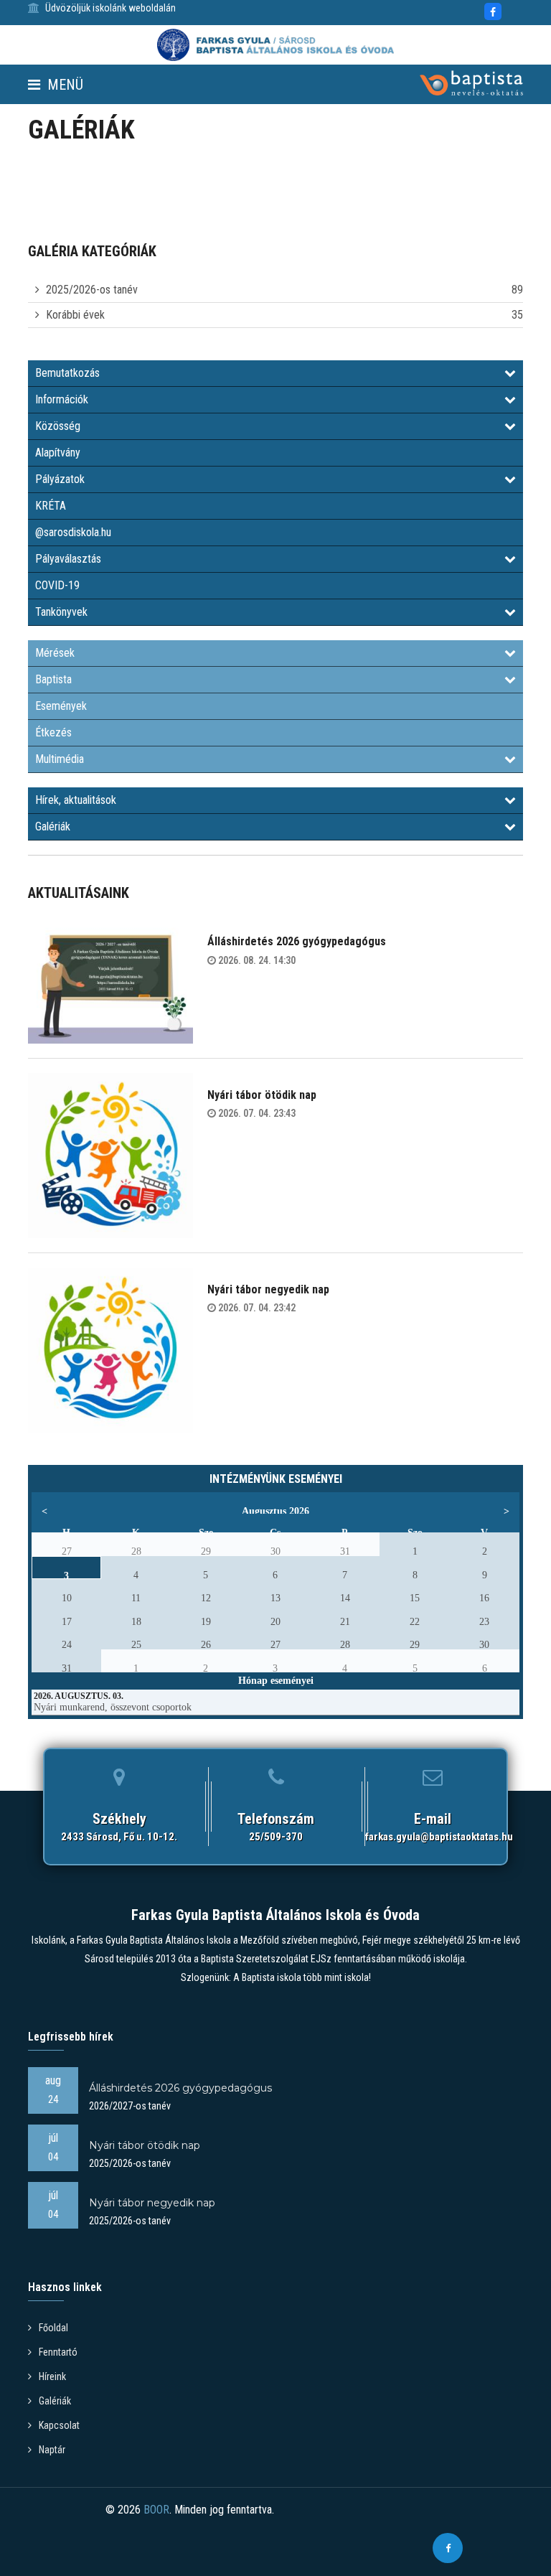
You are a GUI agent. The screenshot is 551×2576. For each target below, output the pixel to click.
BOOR (156, 2510)
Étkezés (53, 732)
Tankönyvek (61, 612)
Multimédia (60, 759)
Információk (62, 399)
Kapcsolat (59, 2425)
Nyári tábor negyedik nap (268, 1289)
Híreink (52, 2376)
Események (61, 706)
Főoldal (53, 2328)
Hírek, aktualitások (76, 800)
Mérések (55, 653)
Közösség (58, 426)
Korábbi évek (75, 315)
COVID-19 (57, 585)
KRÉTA (51, 506)
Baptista (53, 679)
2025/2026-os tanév (92, 290)
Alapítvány (58, 453)
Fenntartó (58, 2352)
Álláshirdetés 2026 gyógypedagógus (297, 941)
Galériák (53, 826)
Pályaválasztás (68, 559)
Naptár (52, 2450)
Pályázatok (60, 479)
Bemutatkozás (67, 373)
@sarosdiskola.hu (73, 532)
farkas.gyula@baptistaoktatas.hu (439, 1837)
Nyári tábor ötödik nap (262, 1095)
